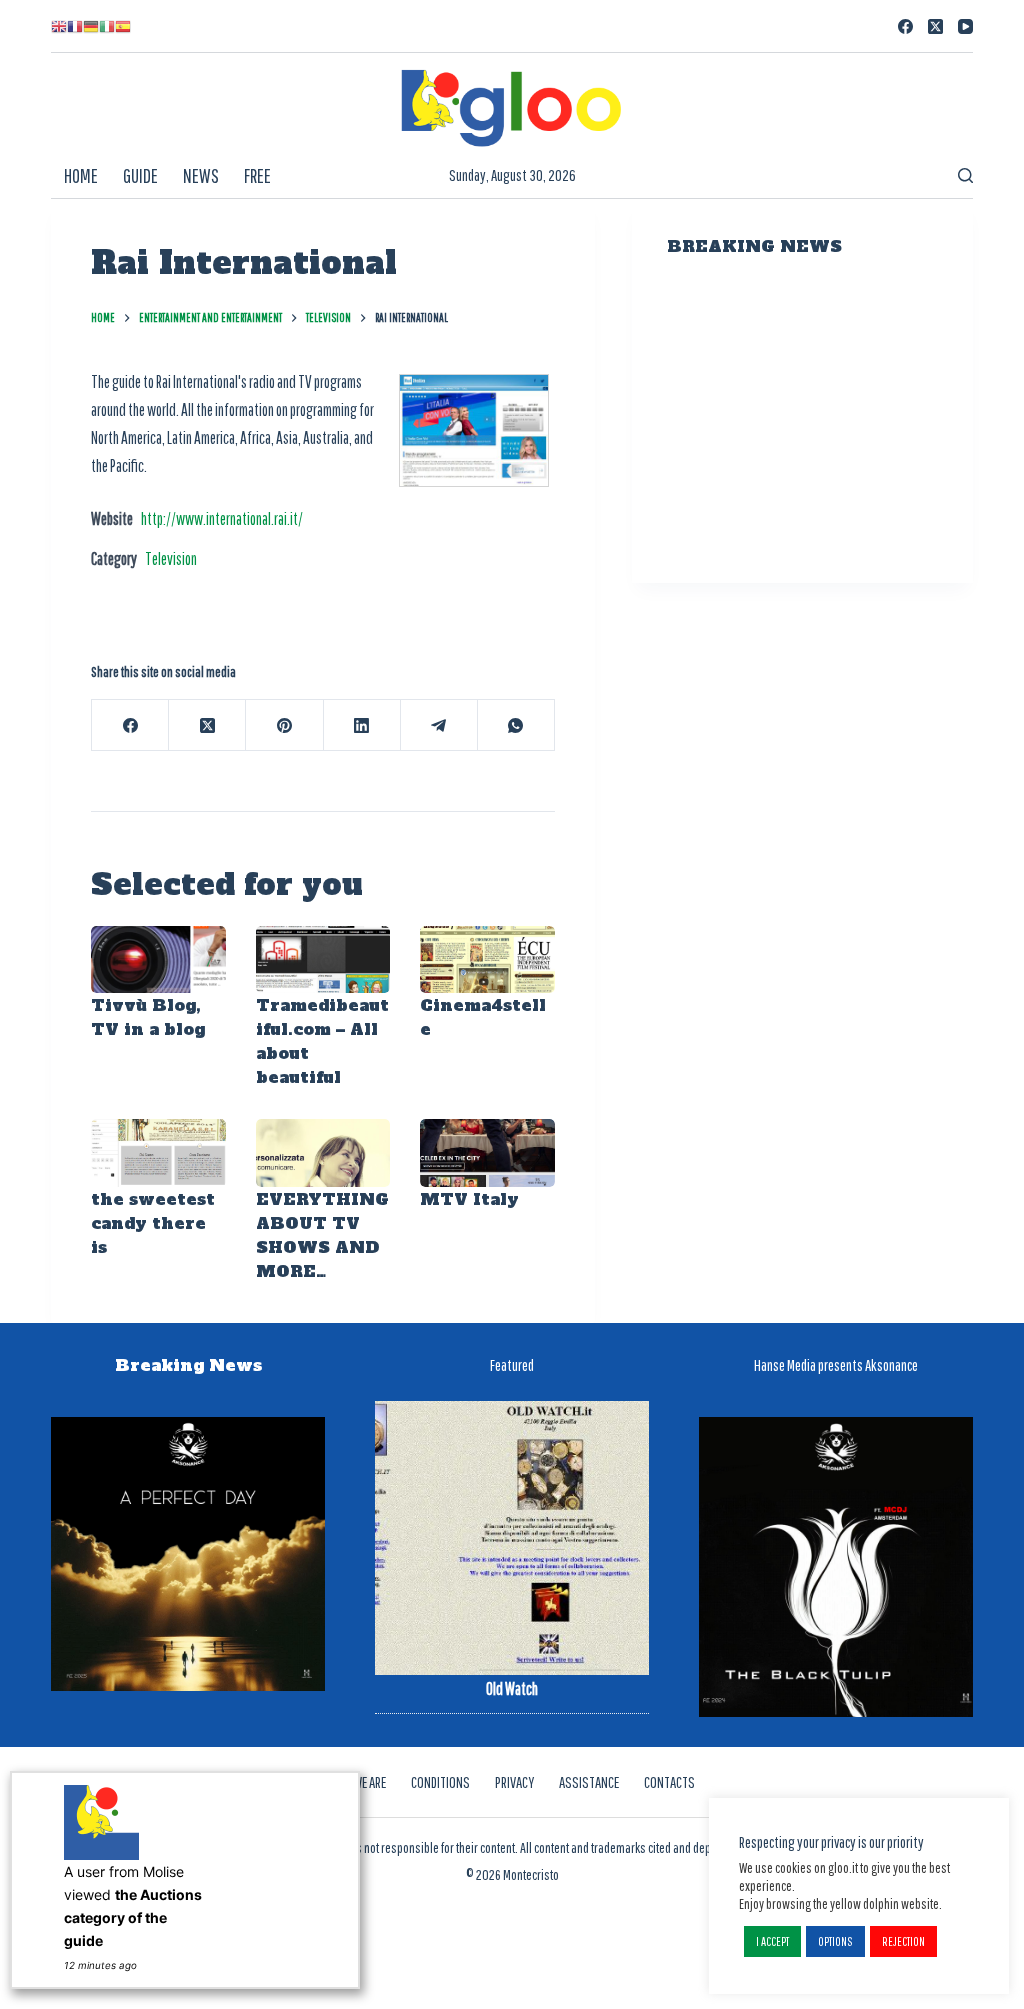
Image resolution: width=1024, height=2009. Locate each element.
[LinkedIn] (362, 725)
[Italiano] (107, 26)
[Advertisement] (802, 423)
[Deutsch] (91, 26)
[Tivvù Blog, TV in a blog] (158, 959)
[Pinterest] (284, 725)
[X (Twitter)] (935, 26)
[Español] (123, 26)
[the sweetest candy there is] (158, 1152)
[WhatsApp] (516, 725)
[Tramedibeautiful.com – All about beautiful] (323, 959)
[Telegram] (439, 725)
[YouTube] (965, 26)
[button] (772, 1941)
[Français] (75, 26)
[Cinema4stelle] (487, 959)
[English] (59, 26)
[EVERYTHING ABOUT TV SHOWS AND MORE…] (323, 1152)
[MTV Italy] (487, 1152)
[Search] (965, 175)
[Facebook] (905, 26)
